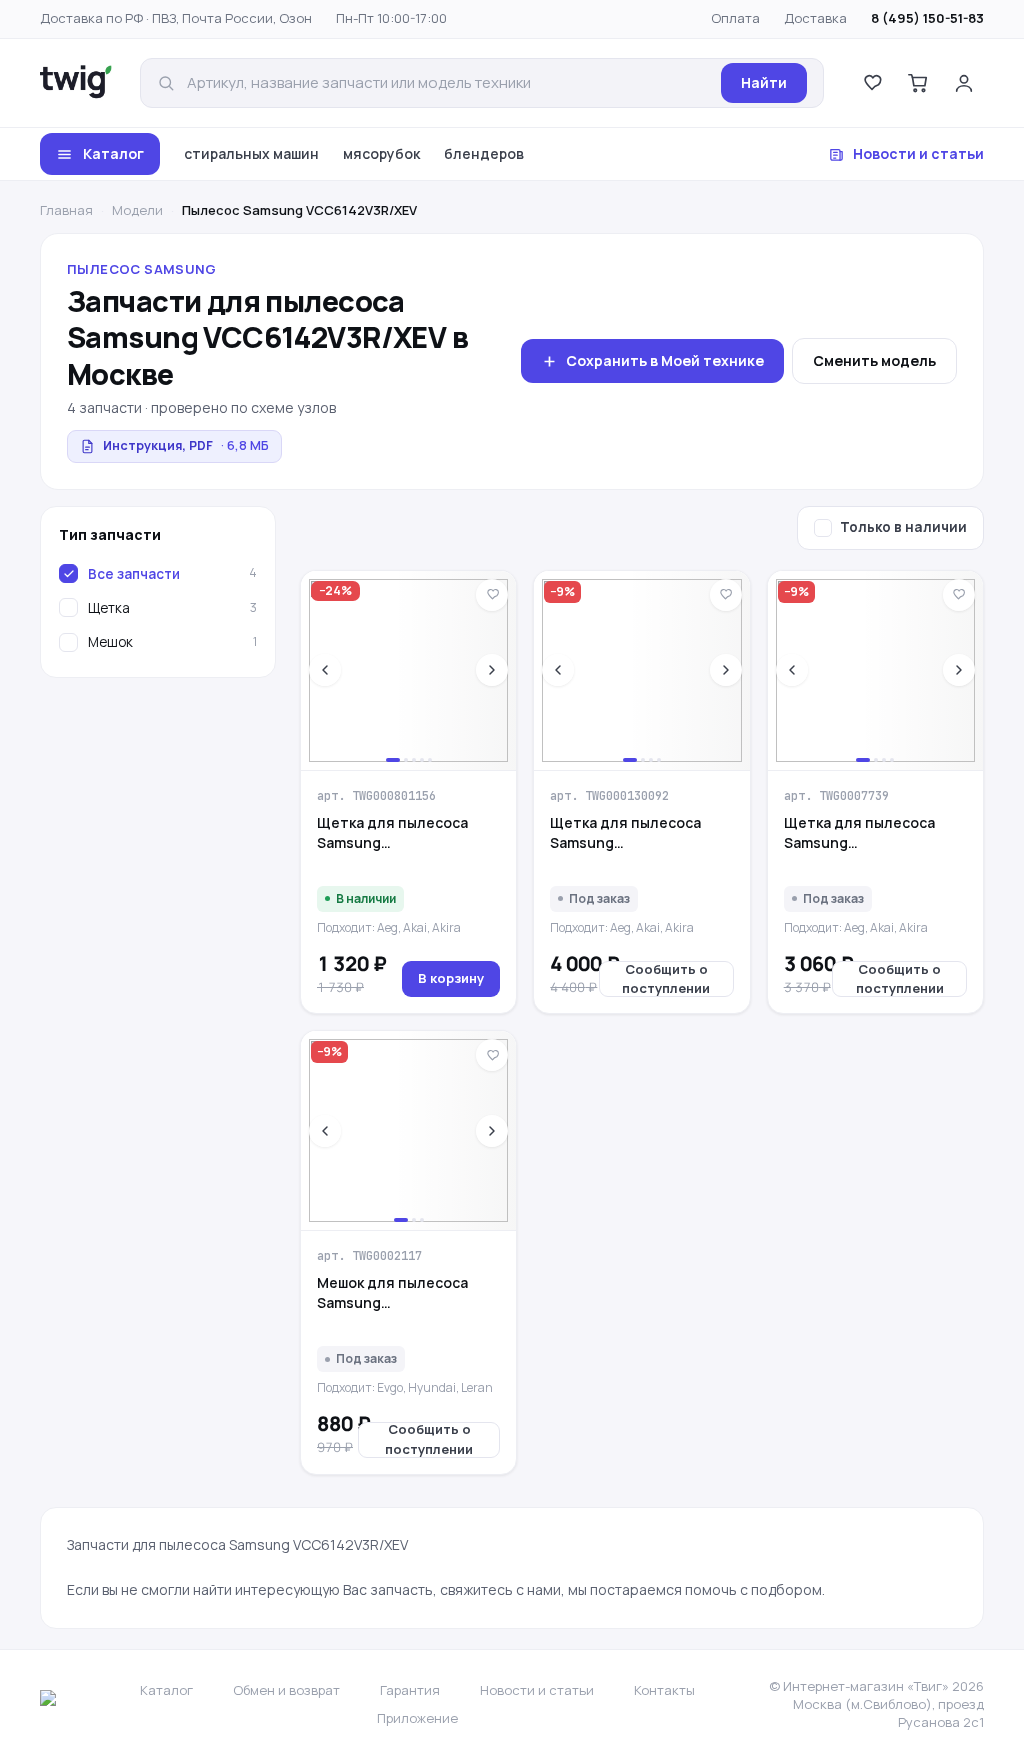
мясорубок (381, 153)
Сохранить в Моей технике (665, 360)
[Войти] (964, 83)
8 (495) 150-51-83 (927, 18)
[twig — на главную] (76, 83)
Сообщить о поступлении (666, 979)
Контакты (664, 1690)
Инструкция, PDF (186, 445)
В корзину (451, 978)
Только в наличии (903, 527)
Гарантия (410, 1690)
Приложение (417, 1718)
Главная (66, 210)
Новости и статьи (918, 153)
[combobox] (448, 83)
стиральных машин (251, 153)
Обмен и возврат (286, 1690)
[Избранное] (872, 83)
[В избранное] (492, 595)
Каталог (113, 153)
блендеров (484, 153)
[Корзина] (918, 83)
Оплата (735, 18)
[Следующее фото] (492, 670)
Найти (764, 82)
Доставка (815, 18)
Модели (137, 210)
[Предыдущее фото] (325, 670)
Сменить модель (874, 360)
